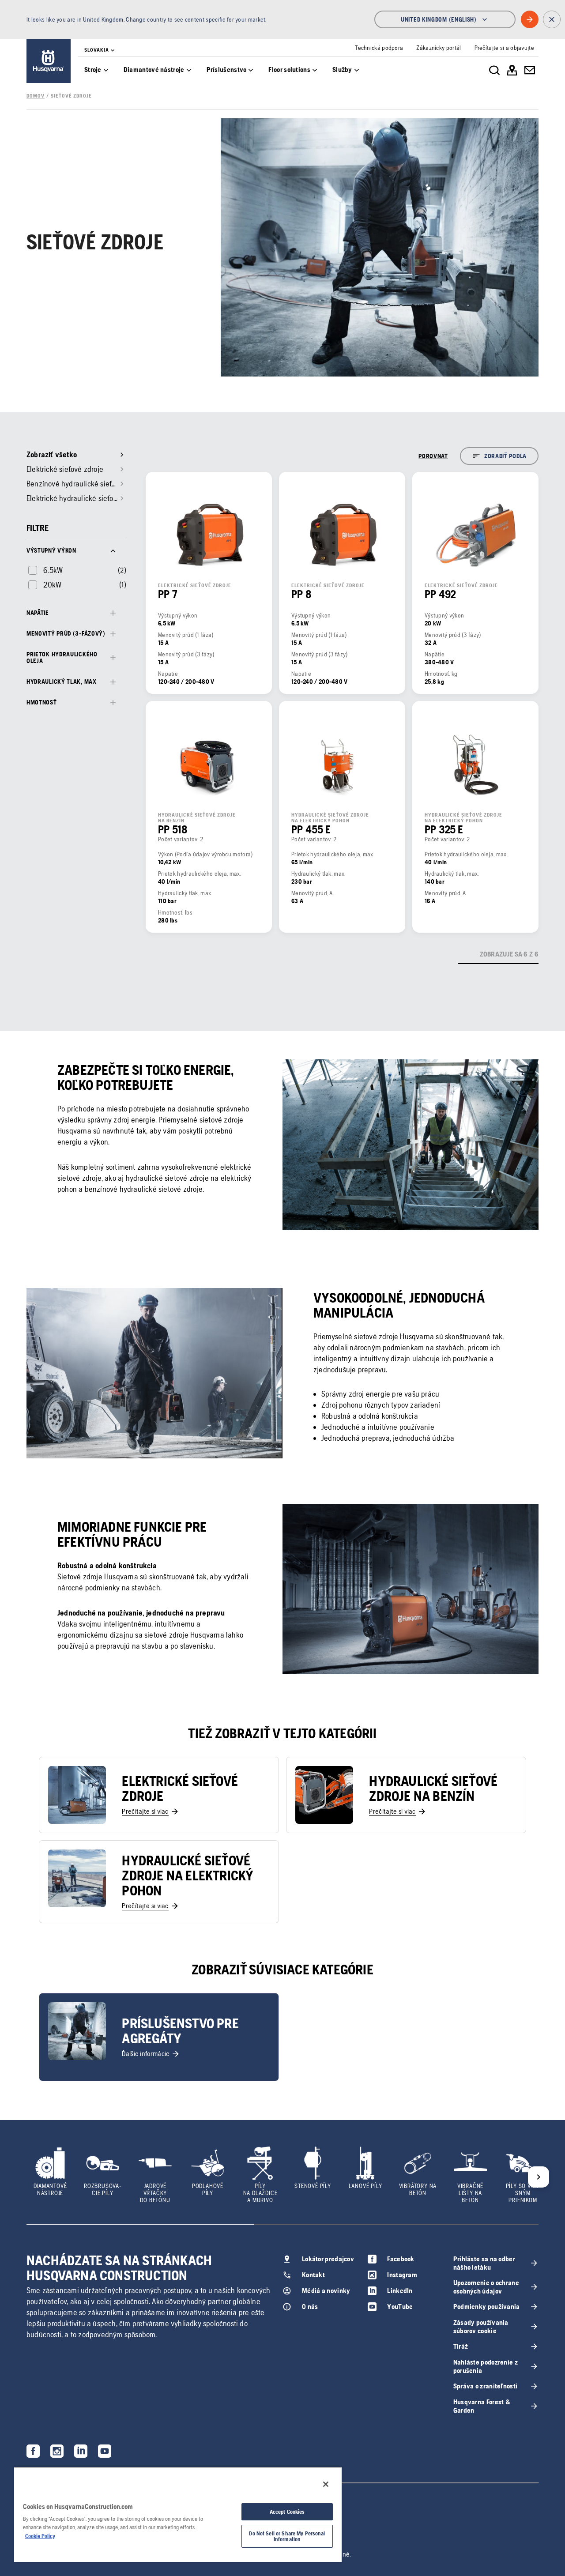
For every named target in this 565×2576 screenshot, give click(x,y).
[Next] (539, 2177)
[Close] (326, 2484)
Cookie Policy (40, 2536)
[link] (49, 61)
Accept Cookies (287, 2512)
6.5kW (53, 570)
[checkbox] (45, 570)
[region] (178, 2514)
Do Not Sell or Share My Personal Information (287, 2536)
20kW (52, 585)
